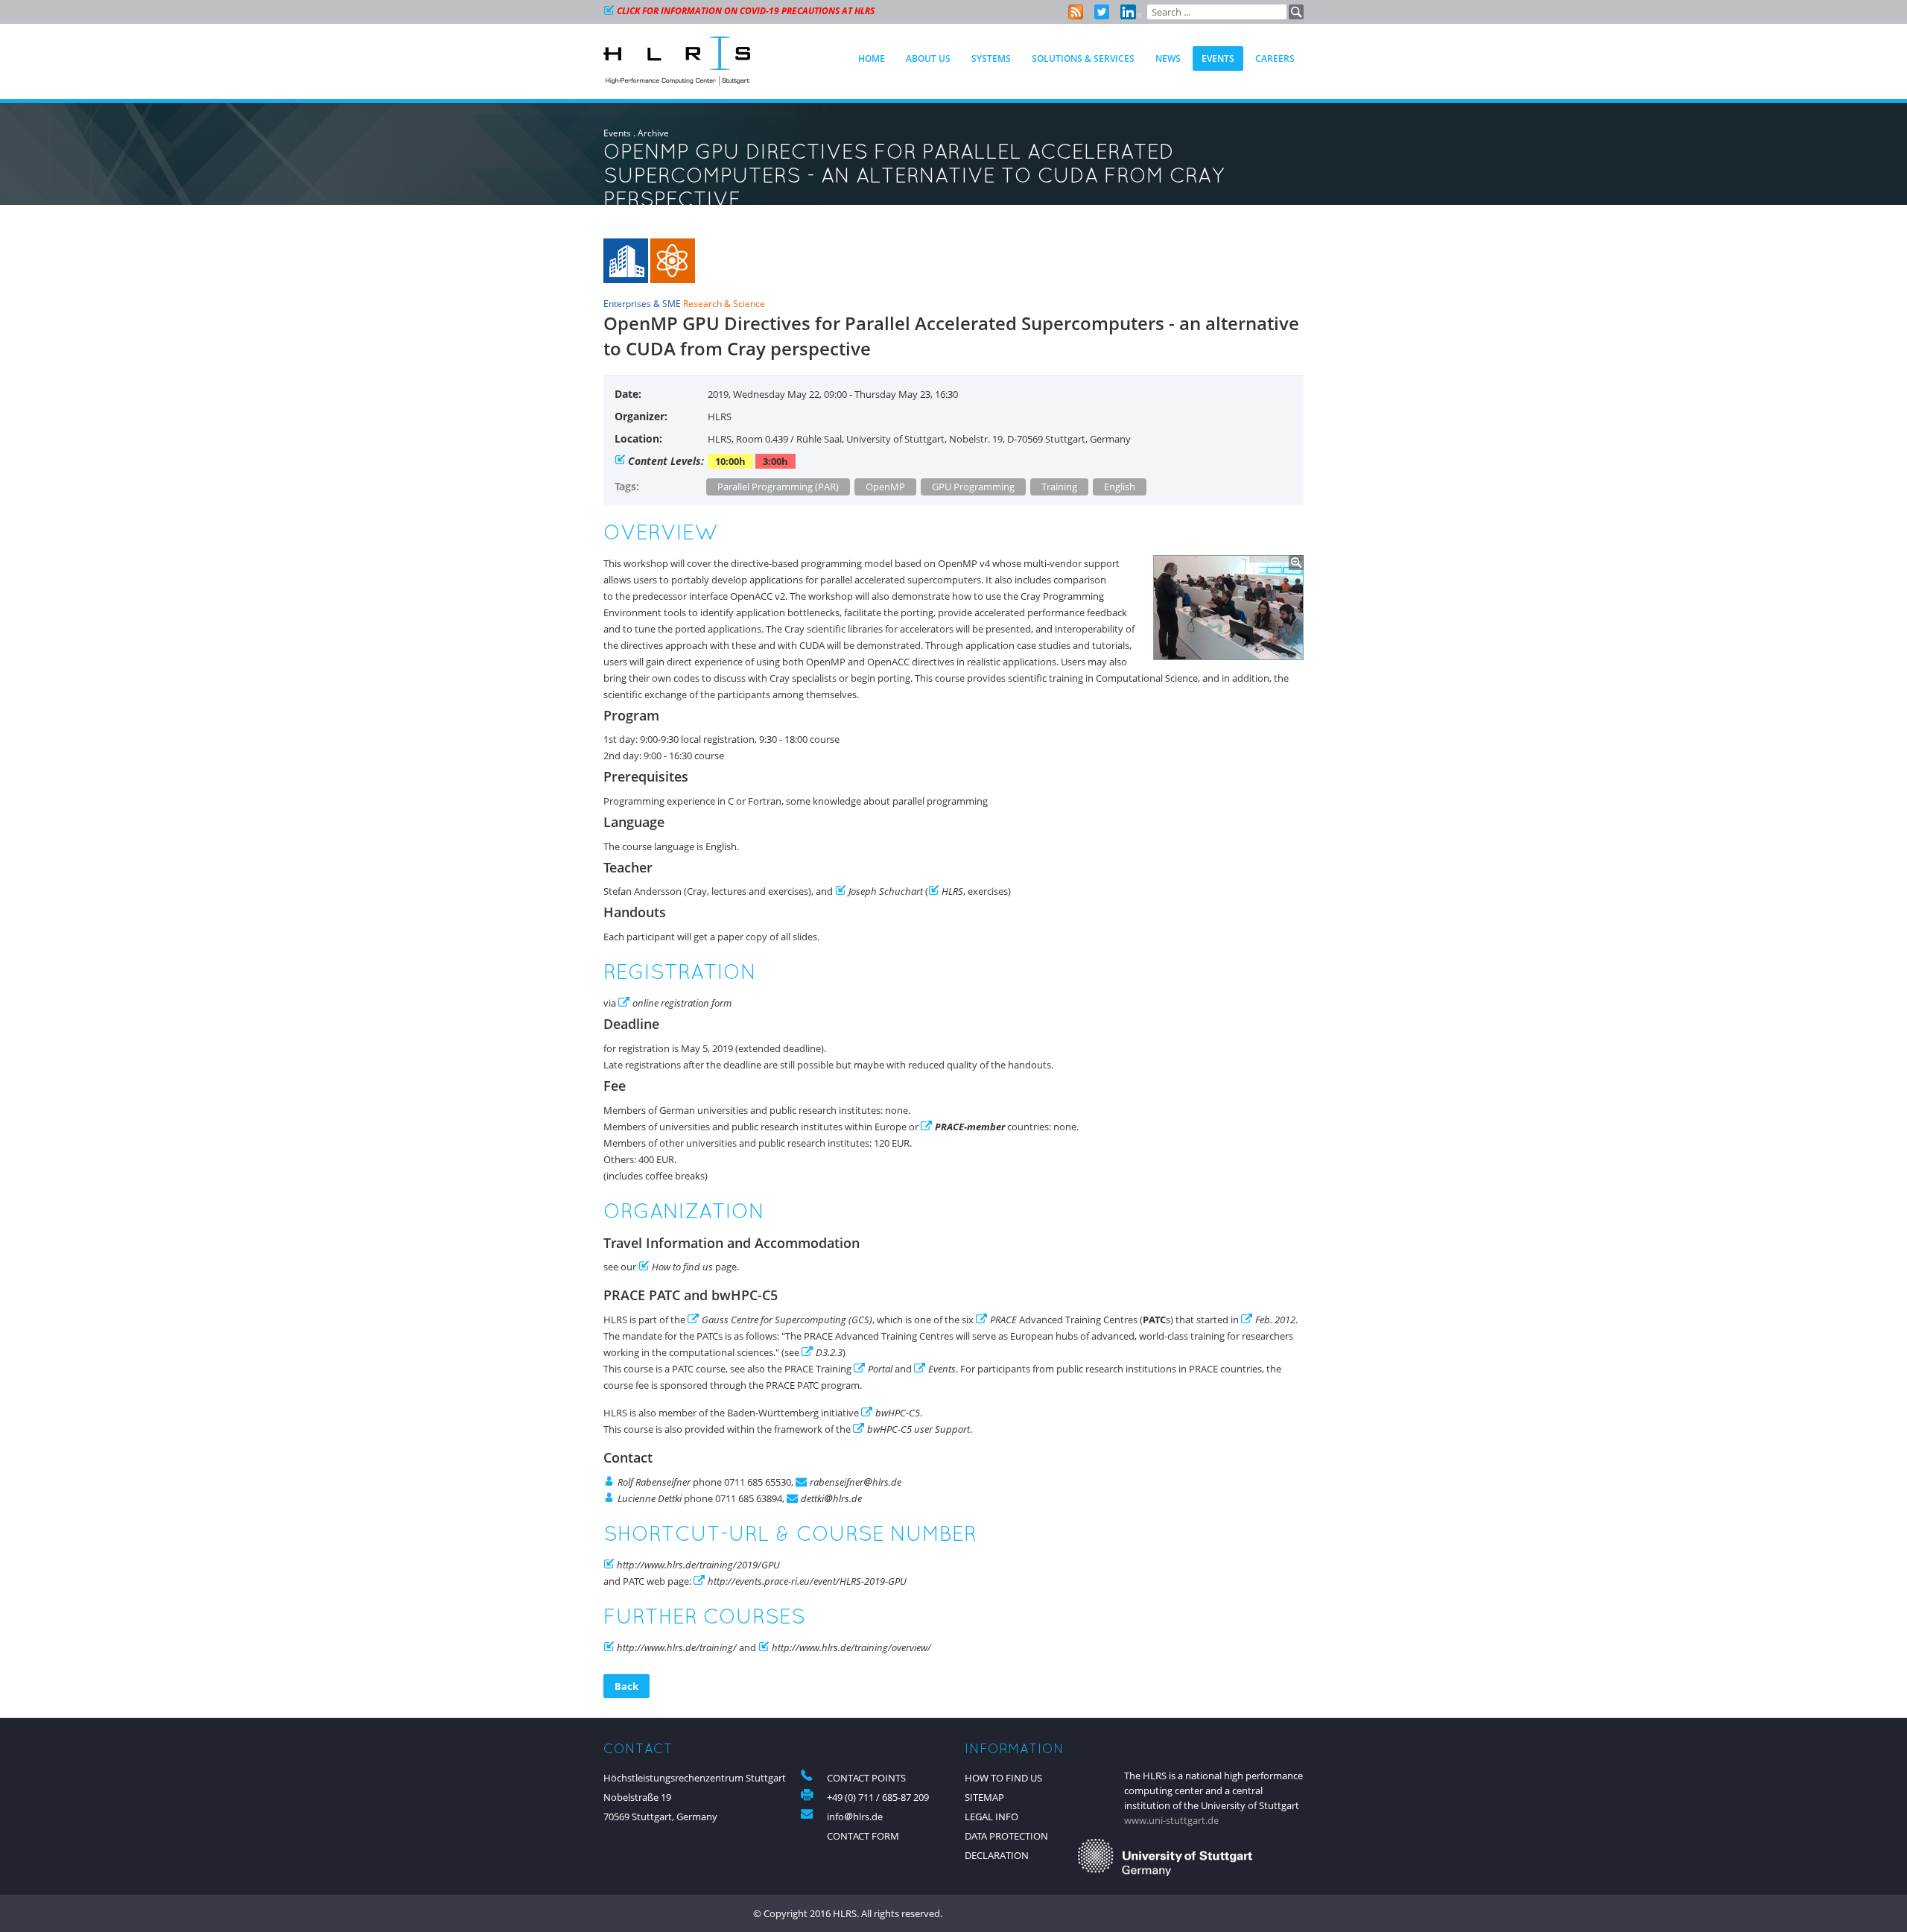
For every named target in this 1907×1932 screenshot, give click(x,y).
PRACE (1003, 1320)
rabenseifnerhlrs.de (856, 1482)
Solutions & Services (1083, 58)
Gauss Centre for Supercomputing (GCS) (787, 1320)
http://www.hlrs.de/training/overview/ (851, 1647)
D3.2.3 (829, 1352)
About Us (928, 58)
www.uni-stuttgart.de (1171, 1820)
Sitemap (984, 1797)
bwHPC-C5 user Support (918, 1429)
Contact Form (863, 1836)
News (1168, 58)
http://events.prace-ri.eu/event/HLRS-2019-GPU (807, 1581)
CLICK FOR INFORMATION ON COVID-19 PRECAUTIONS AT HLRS (746, 11)
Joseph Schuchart (886, 891)
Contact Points (866, 1778)
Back (626, 1686)
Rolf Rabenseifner (654, 1482)
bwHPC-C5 (898, 1413)
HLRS (952, 891)
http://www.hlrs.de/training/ (677, 1647)
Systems (991, 58)
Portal (881, 1369)
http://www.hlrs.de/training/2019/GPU (698, 1565)
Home (872, 58)
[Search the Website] (1296, 12)
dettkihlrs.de (831, 1498)
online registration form (682, 1003)
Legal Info (991, 1817)
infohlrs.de (855, 1817)
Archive (653, 133)
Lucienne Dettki (650, 1498)
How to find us (682, 1267)
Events (617, 133)
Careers (1275, 58)
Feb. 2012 (1275, 1320)
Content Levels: (666, 461)
